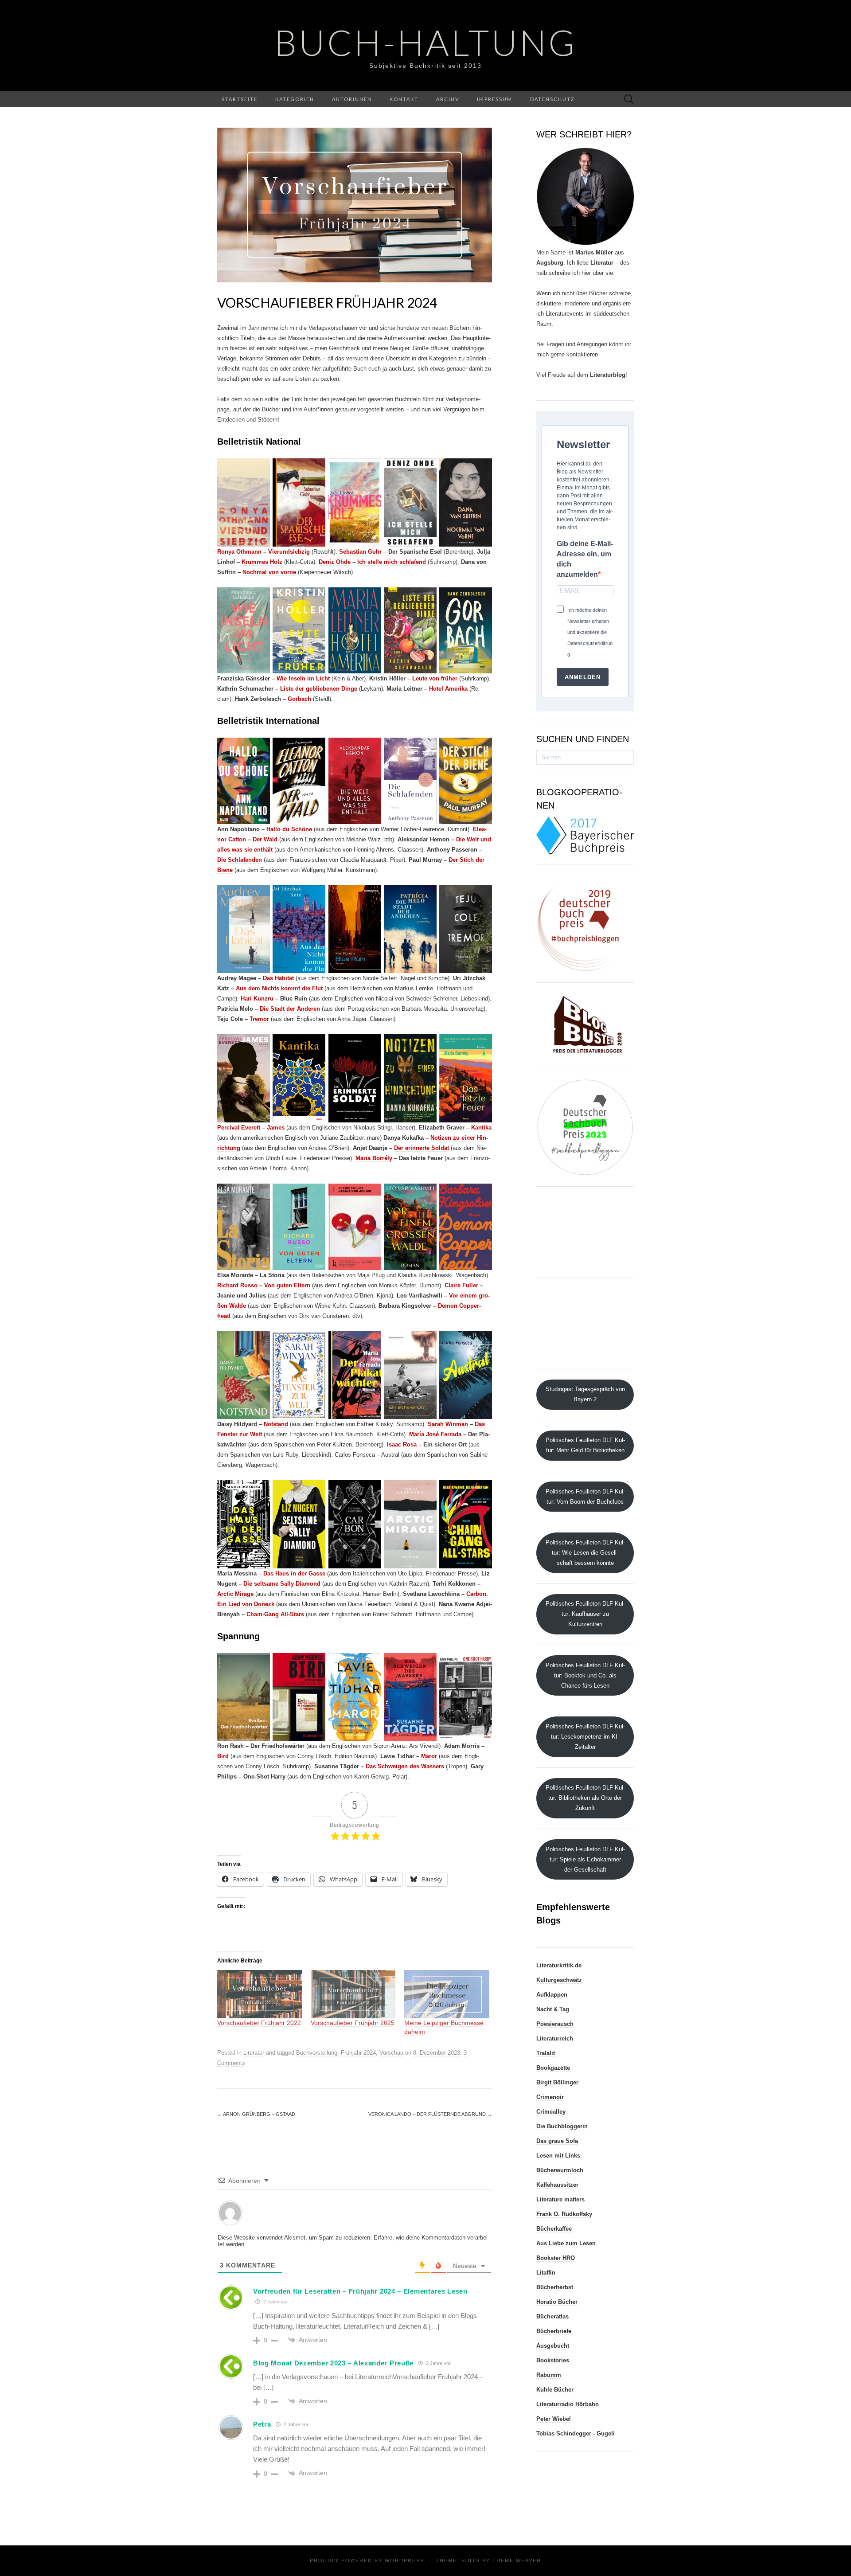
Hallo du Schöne (289, 829)
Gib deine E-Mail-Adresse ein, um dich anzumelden (585, 559)
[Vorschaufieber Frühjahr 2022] (260, 1994)
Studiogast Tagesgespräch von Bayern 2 (585, 1394)
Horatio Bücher (557, 2302)
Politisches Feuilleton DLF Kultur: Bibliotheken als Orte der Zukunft (585, 1798)
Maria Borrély (374, 1158)
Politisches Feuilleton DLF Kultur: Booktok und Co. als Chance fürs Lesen (585, 1675)
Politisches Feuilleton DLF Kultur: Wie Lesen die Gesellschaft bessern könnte (585, 1553)
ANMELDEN (583, 677)
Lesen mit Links (558, 2156)
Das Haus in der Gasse (294, 1573)
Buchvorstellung (317, 2053)
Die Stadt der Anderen (290, 1009)
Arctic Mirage (235, 1594)
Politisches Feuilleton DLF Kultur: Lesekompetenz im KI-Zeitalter (585, 1737)
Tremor (259, 1019)
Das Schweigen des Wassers (405, 1766)
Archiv (448, 99)
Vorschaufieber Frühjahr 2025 (353, 2023)
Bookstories (553, 2360)
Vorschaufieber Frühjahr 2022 (259, 2023)
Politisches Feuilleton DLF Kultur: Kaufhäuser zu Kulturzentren (585, 1614)
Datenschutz (552, 99)
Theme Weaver (517, 2560)
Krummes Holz (262, 562)
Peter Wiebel (554, 2419)
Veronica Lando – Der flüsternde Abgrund (430, 2114)
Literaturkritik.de (559, 1965)
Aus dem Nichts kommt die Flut (279, 988)
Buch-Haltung (426, 42)
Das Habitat (278, 978)
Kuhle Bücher (555, 2390)
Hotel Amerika (448, 689)
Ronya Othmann (239, 552)
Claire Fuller (461, 1285)
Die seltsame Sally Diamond (282, 1584)
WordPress (404, 2560)
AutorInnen (352, 99)
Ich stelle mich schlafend (392, 562)
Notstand (276, 1424)
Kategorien (295, 99)
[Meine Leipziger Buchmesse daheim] (447, 1994)
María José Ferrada (435, 1434)
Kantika (481, 1128)
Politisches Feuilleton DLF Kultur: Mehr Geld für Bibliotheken (585, 1445)
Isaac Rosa (402, 1444)
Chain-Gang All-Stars (275, 1614)
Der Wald (265, 839)
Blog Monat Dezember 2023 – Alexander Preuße (333, 2363)
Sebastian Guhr (360, 552)
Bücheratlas (552, 2316)
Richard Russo (237, 1285)
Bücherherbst (555, 2287)
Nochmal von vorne (269, 572)
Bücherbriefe (554, 2331)
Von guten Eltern (287, 1285)
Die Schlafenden (240, 860)
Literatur (254, 2053)
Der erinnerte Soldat (422, 1148)
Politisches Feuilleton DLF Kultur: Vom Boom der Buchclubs (585, 1497)
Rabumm (549, 2375)
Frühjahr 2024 (358, 2053)
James (276, 1128)
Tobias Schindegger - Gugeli (576, 2433)
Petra (262, 2424)
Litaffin (546, 2273)
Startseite (240, 99)
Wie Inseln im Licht (303, 678)
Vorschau (391, 2053)
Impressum (495, 99)
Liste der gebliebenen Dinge (319, 689)
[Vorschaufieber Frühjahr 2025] (353, 1994)
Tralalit (546, 2053)
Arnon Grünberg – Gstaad (256, 2114)
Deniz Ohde (335, 562)
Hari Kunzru (257, 999)
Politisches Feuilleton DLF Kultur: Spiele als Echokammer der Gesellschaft (585, 1859)
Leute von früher (435, 678)
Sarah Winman (448, 1424)
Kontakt (404, 99)
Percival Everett (239, 1128)
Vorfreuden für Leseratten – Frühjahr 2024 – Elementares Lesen (360, 2291)
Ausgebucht (553, 2346)
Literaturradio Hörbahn (568, 2404)
